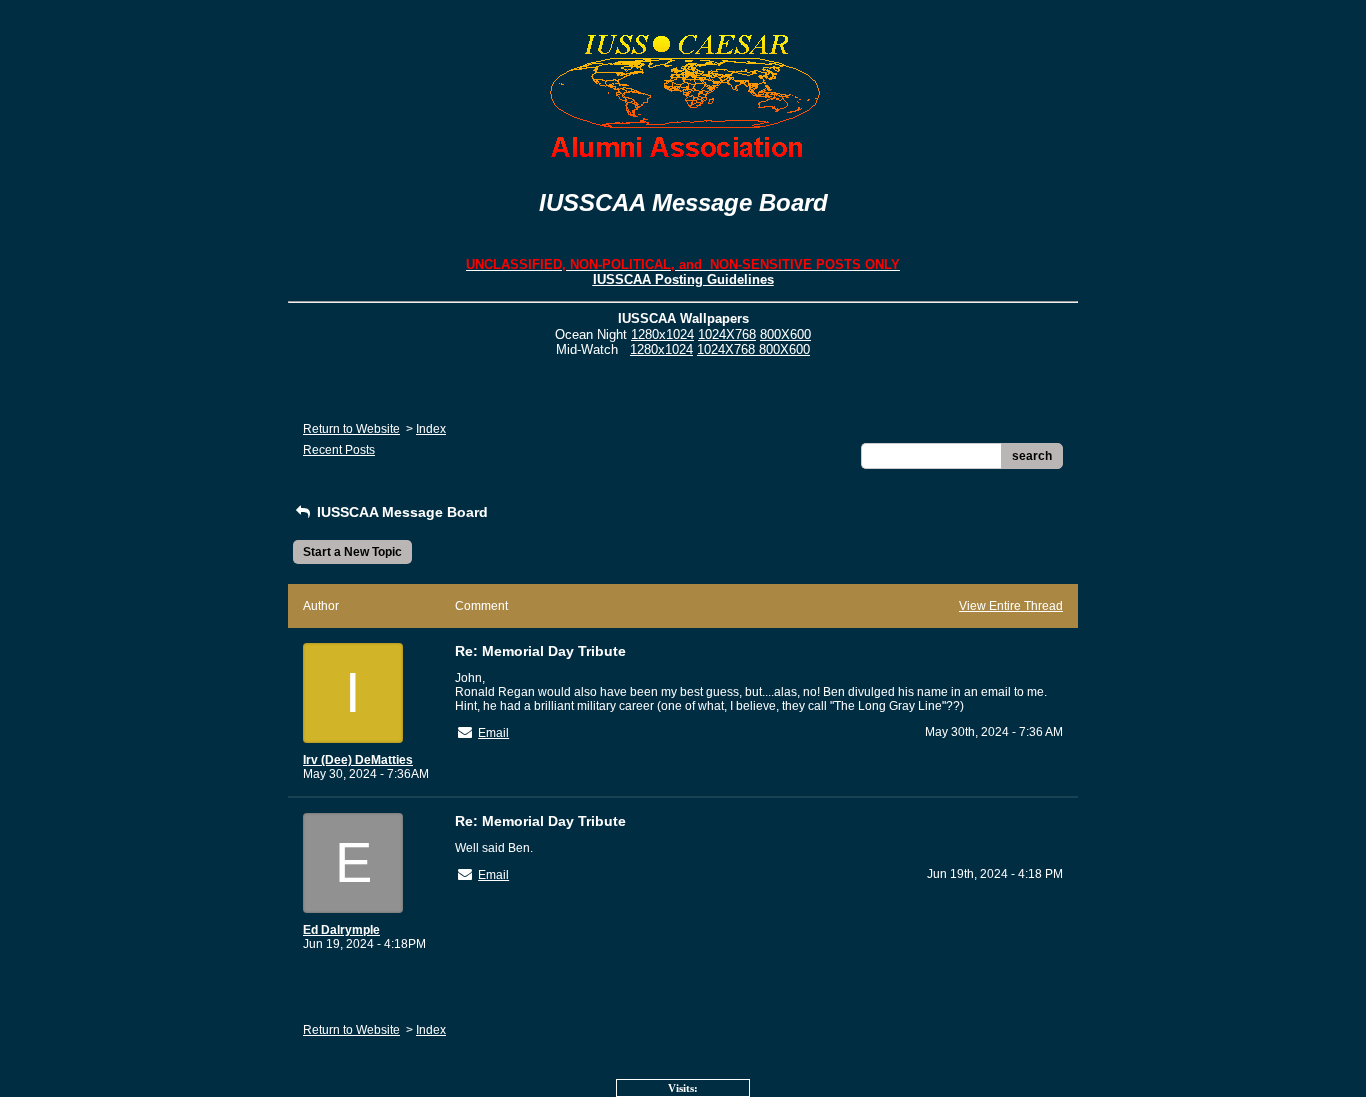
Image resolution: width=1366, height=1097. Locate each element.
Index (431, 429)
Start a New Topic (352, 552)
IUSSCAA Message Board (400, 512)
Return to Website (351, 429)
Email (493, 733)
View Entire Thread (1011, 606)
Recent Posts (339, 450)
